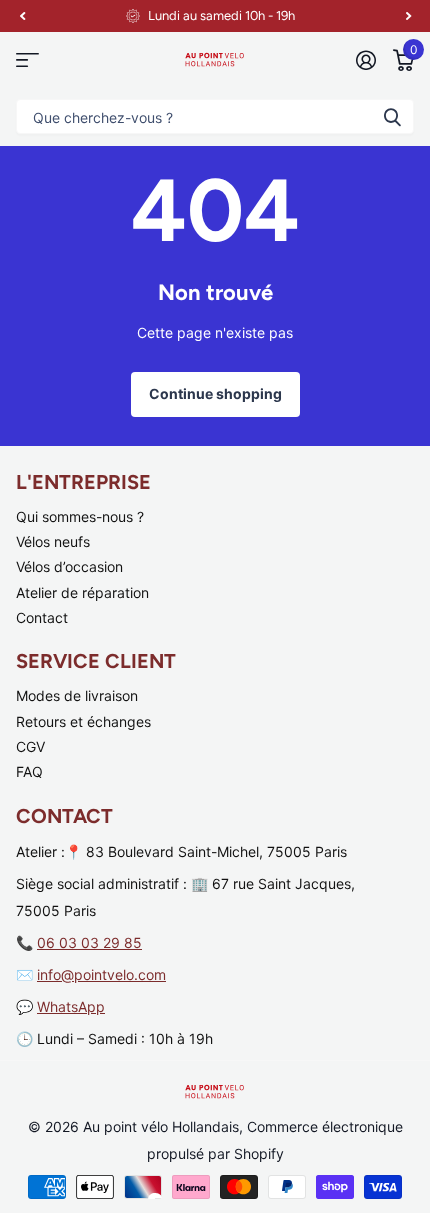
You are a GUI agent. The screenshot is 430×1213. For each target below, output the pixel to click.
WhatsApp (71, 1006)
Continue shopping (215, 393)
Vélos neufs (53, 541)
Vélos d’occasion (69, 566)
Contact (42, 617)
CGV (30, 746)
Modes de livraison (77, 695)
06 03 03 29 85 (89, 942)
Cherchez (392, 116)
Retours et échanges (83, 721)
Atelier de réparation (82, 592)
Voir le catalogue (27, 59)
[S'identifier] (365, 60)
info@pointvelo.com (101, 974)
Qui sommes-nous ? (80, 516)
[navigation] (22, 16)
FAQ (29, 771)
